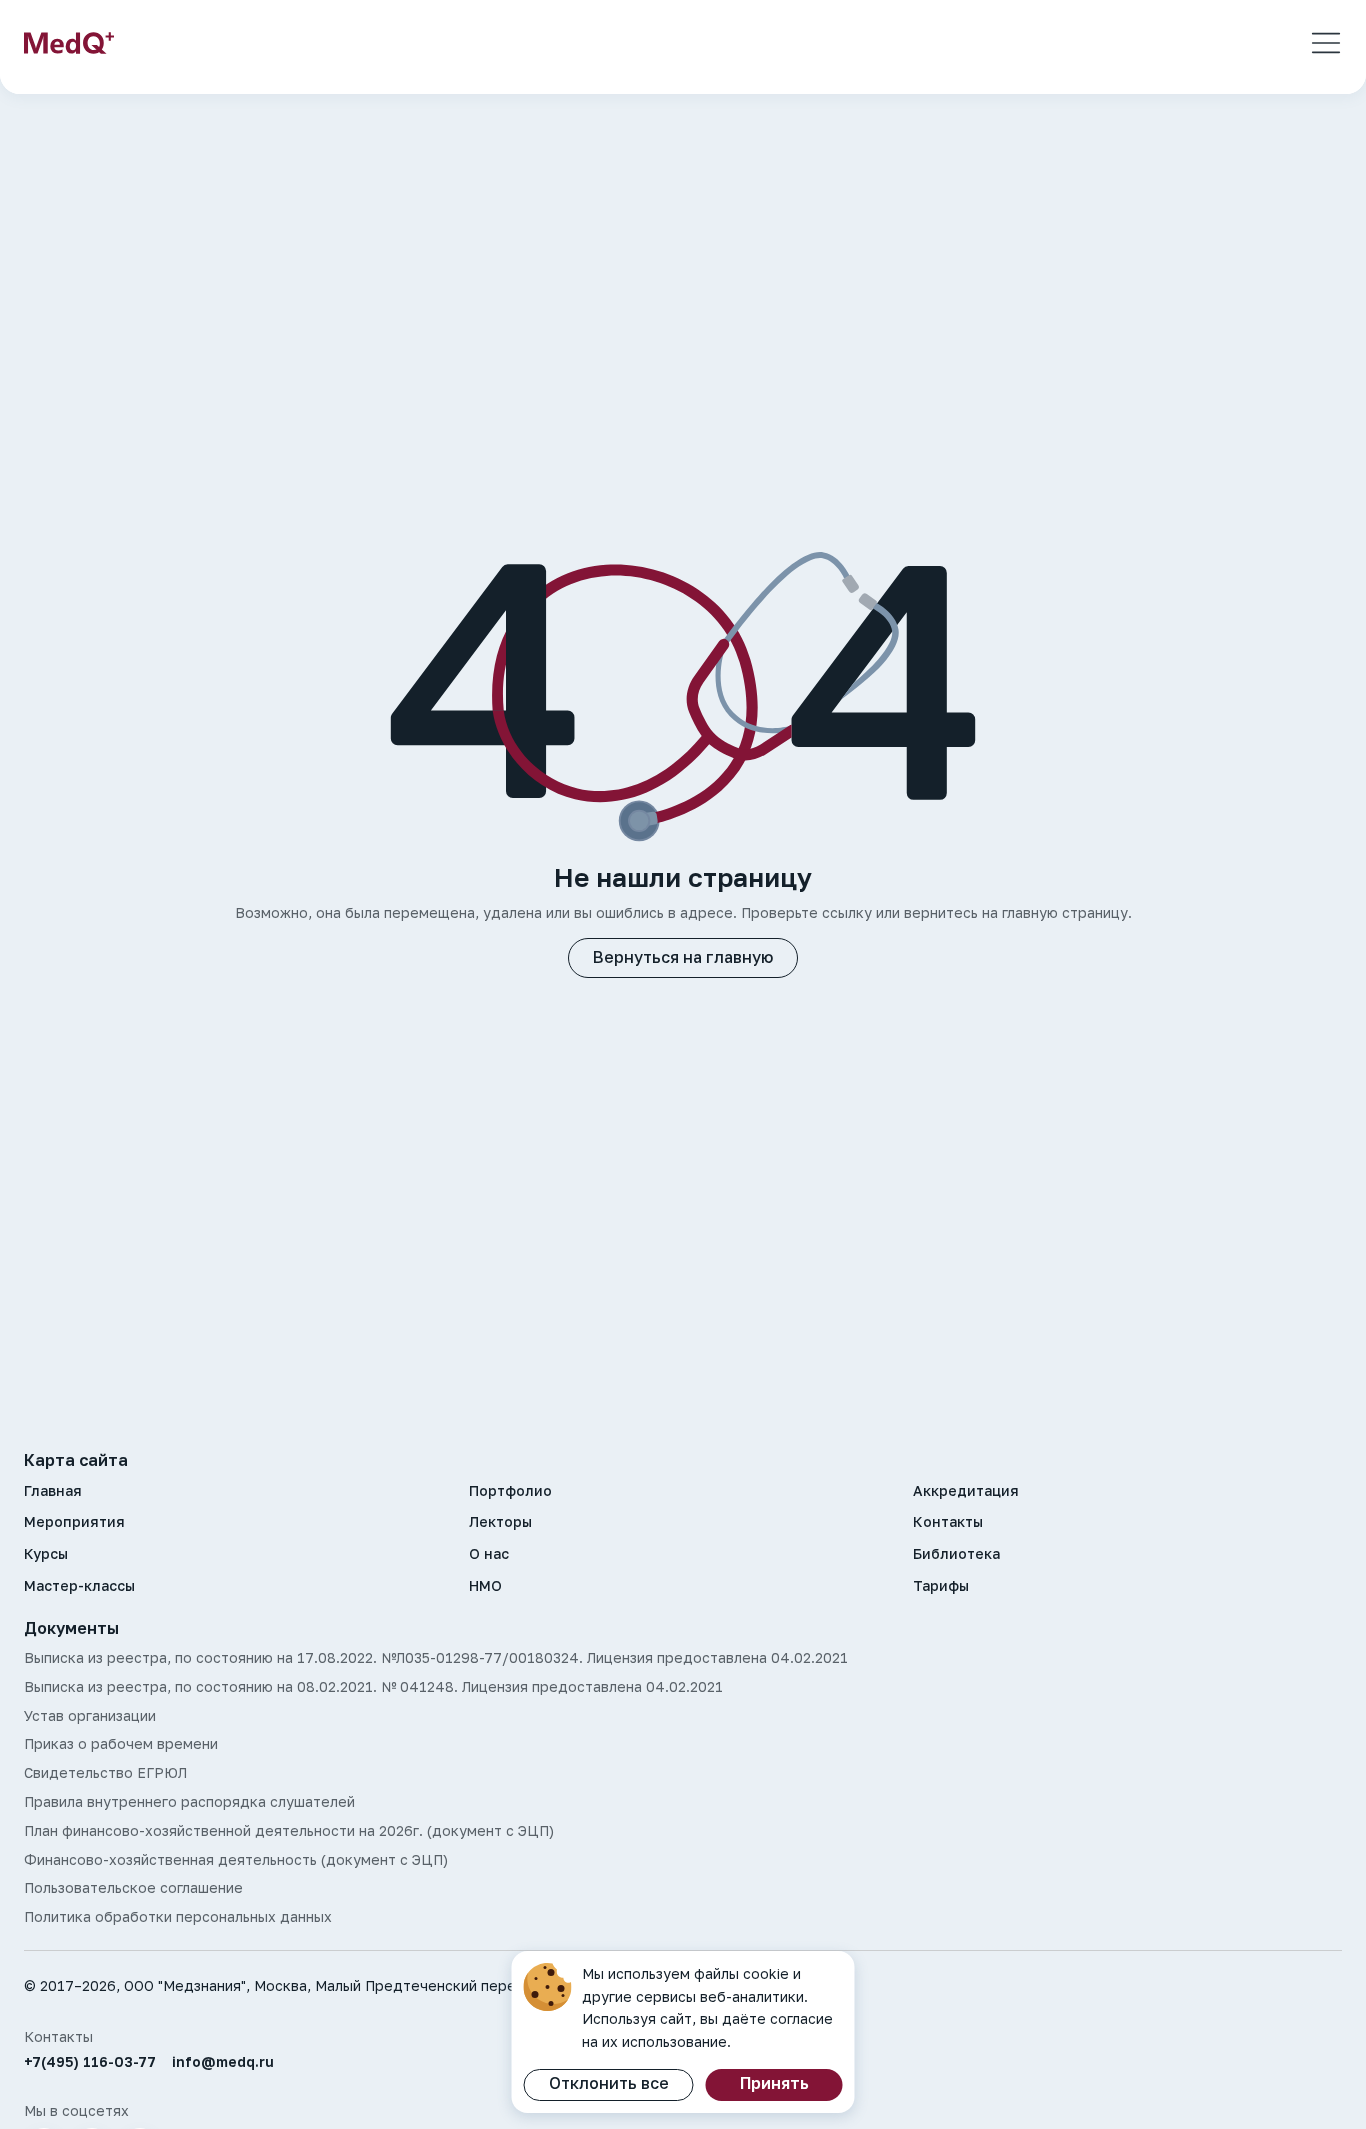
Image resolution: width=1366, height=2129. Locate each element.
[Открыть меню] (1326, 43)
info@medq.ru (223, 2062)
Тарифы (941, 1586)
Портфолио (510, 1491)
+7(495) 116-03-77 (90, 2062)
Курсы (46, 1554)
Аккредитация (966, 1491)
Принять (774, 2083)
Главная (53, 1491)
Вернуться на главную (683, 957)
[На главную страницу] (69, 43)
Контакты (948, 1522)
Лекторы (500, 1522)
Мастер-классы (79, 1586)
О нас (489, 1554)
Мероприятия (74, 1522)
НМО (485, 1586)
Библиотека (956, 1554)
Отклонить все (609, 2083)
